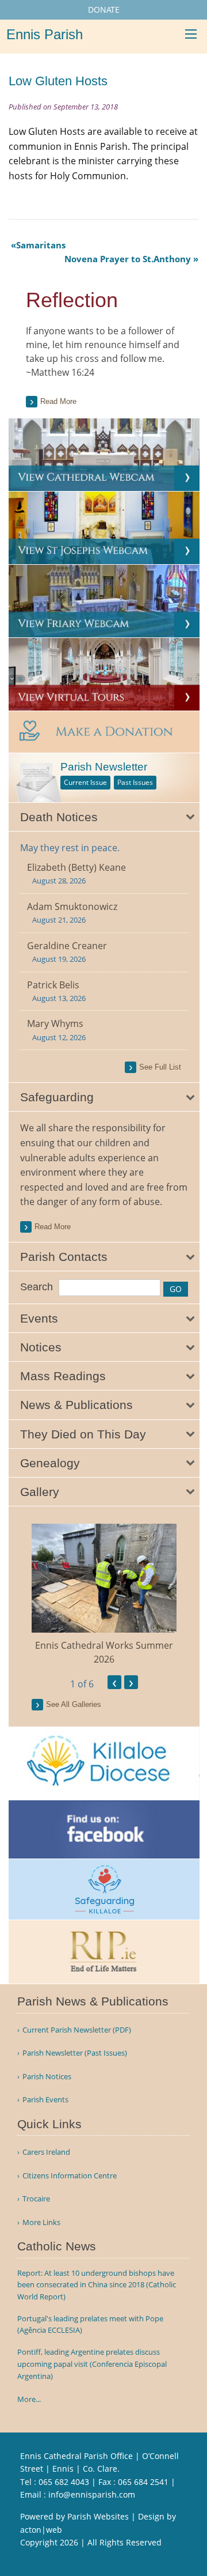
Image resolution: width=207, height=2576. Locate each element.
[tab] (104, 817)
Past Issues (135, 782)
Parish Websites (98, 2516)
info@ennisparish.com (92, 2494)
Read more (58, 401)
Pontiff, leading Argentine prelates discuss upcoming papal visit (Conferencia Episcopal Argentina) (92, 2364)
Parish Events (45, 2100)
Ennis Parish (45, 34)
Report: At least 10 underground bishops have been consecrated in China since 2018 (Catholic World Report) (97, 2285)
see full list (160, 1067)
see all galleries (74, 1704)
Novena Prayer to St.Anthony (128, 259)
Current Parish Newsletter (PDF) (77, 2030)
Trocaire (36, 2199)
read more (53, 1227)
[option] (104, 1595)
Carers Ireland (46, 2152)
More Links (41, 2222)
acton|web (41, 2530)
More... (29, 2399)
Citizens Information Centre (70, 2176)
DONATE (104, 10)
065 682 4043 (64, 2482)
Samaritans (41, 245)
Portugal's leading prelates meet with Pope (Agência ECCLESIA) (90, 2324)
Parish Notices (47, 2077)
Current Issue (85, 782)
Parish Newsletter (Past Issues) (75, 2053)
